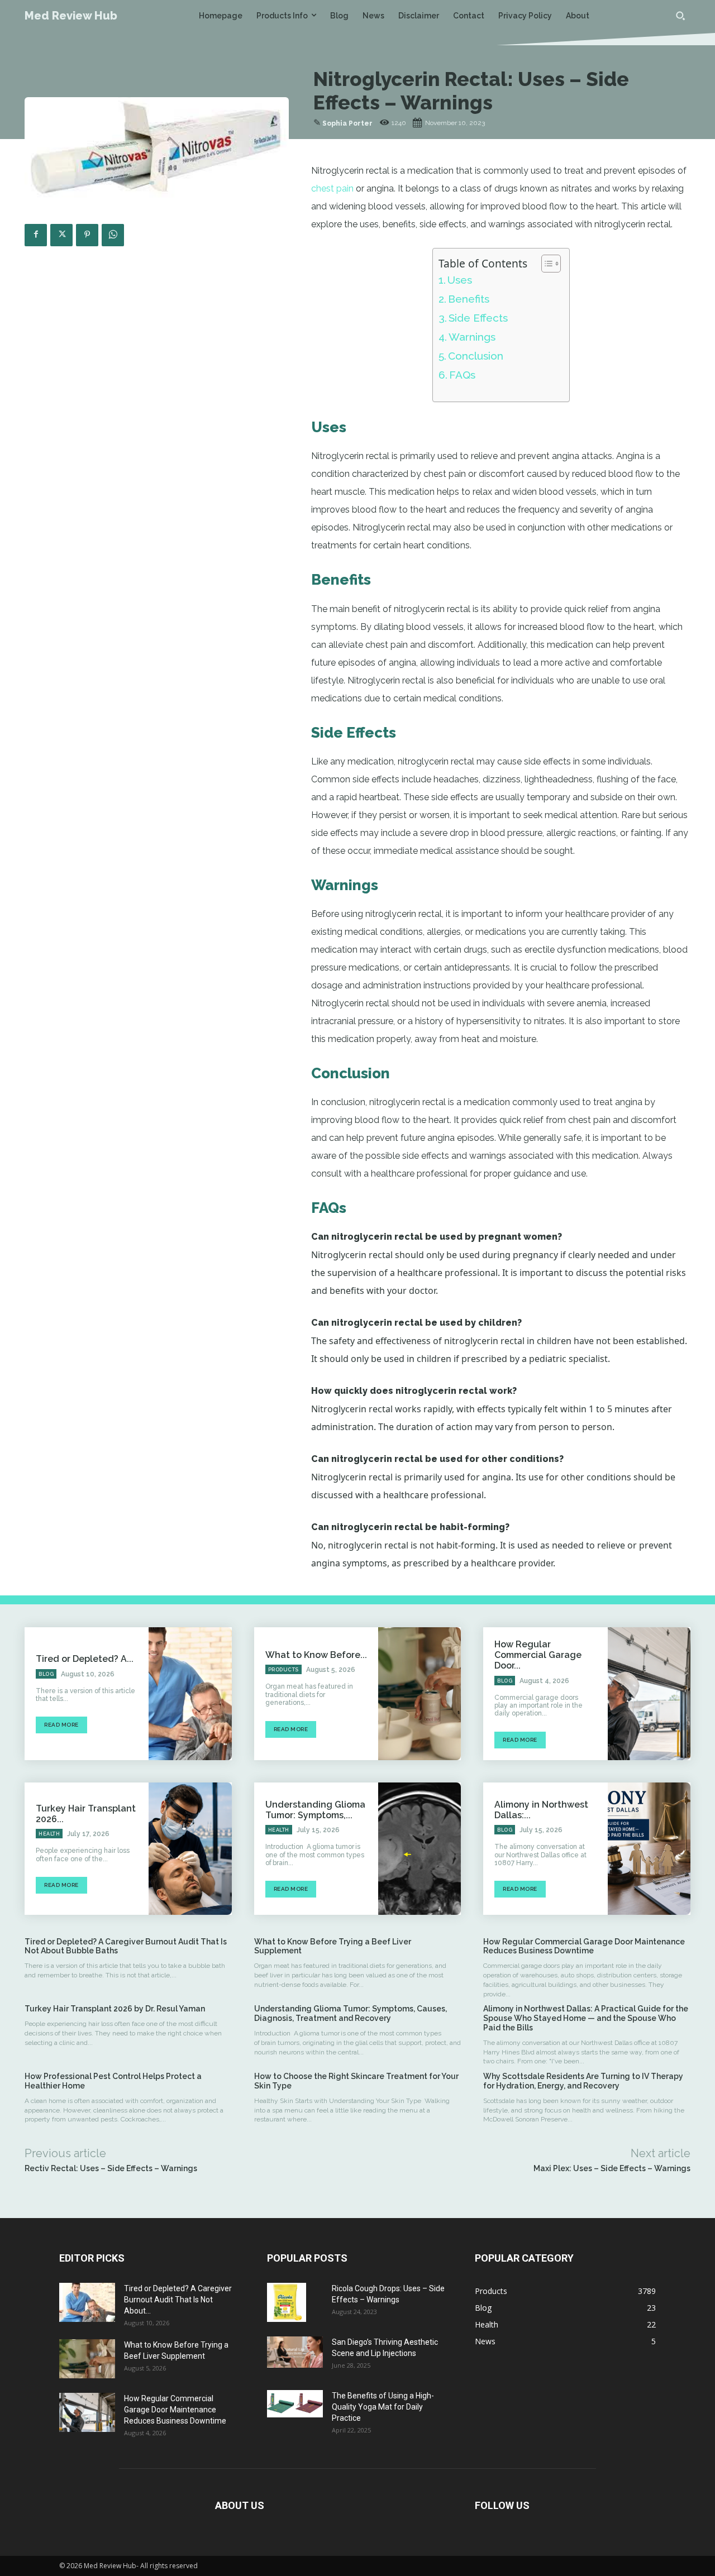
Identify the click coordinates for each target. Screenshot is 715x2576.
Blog (46, 1674)
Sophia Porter (347, 123)
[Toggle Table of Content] (545, 264)
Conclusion (476, 356)
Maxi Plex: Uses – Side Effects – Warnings (612, 2168)
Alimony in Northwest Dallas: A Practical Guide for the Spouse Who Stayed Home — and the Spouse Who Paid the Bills (586, 2018)
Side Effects (478, 318)
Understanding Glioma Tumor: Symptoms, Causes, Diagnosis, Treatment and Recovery (351, 2013)
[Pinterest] (87, 235)
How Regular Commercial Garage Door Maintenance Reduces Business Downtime (584, 1946)
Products (283, 1670)
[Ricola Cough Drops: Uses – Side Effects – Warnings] (287, 2302)
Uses (460, 280)
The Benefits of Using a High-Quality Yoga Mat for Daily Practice (383, 2407)
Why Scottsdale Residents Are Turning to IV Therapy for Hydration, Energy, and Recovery (583, 2081)
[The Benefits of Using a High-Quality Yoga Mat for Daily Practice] (295, 2404)
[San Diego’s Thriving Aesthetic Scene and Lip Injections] (295, 2352)
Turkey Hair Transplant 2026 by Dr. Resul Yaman (116, 2009)
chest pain (332, 188)
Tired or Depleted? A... (85, 1659)
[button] (680, 16)
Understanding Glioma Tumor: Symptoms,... (315, 1810)
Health (49, 1834)
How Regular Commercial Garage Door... (538, 1655)
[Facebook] (36, 235)
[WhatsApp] (113, 235)
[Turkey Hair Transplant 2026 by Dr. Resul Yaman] (190, 1849)
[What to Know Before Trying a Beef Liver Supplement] (420, 1693)
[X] (61, 235)
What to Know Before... (316, 1655)
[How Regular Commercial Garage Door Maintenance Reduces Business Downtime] (649, 1693)
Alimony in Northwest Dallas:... (541, 1810)
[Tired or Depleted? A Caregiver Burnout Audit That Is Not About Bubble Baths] (190, 1693)
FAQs (462, 375)
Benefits (469, 299)
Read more (61, 1725)
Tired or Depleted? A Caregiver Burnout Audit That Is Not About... (178, 2300)
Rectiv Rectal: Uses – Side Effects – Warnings (111, 2168)
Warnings (472, 337)
